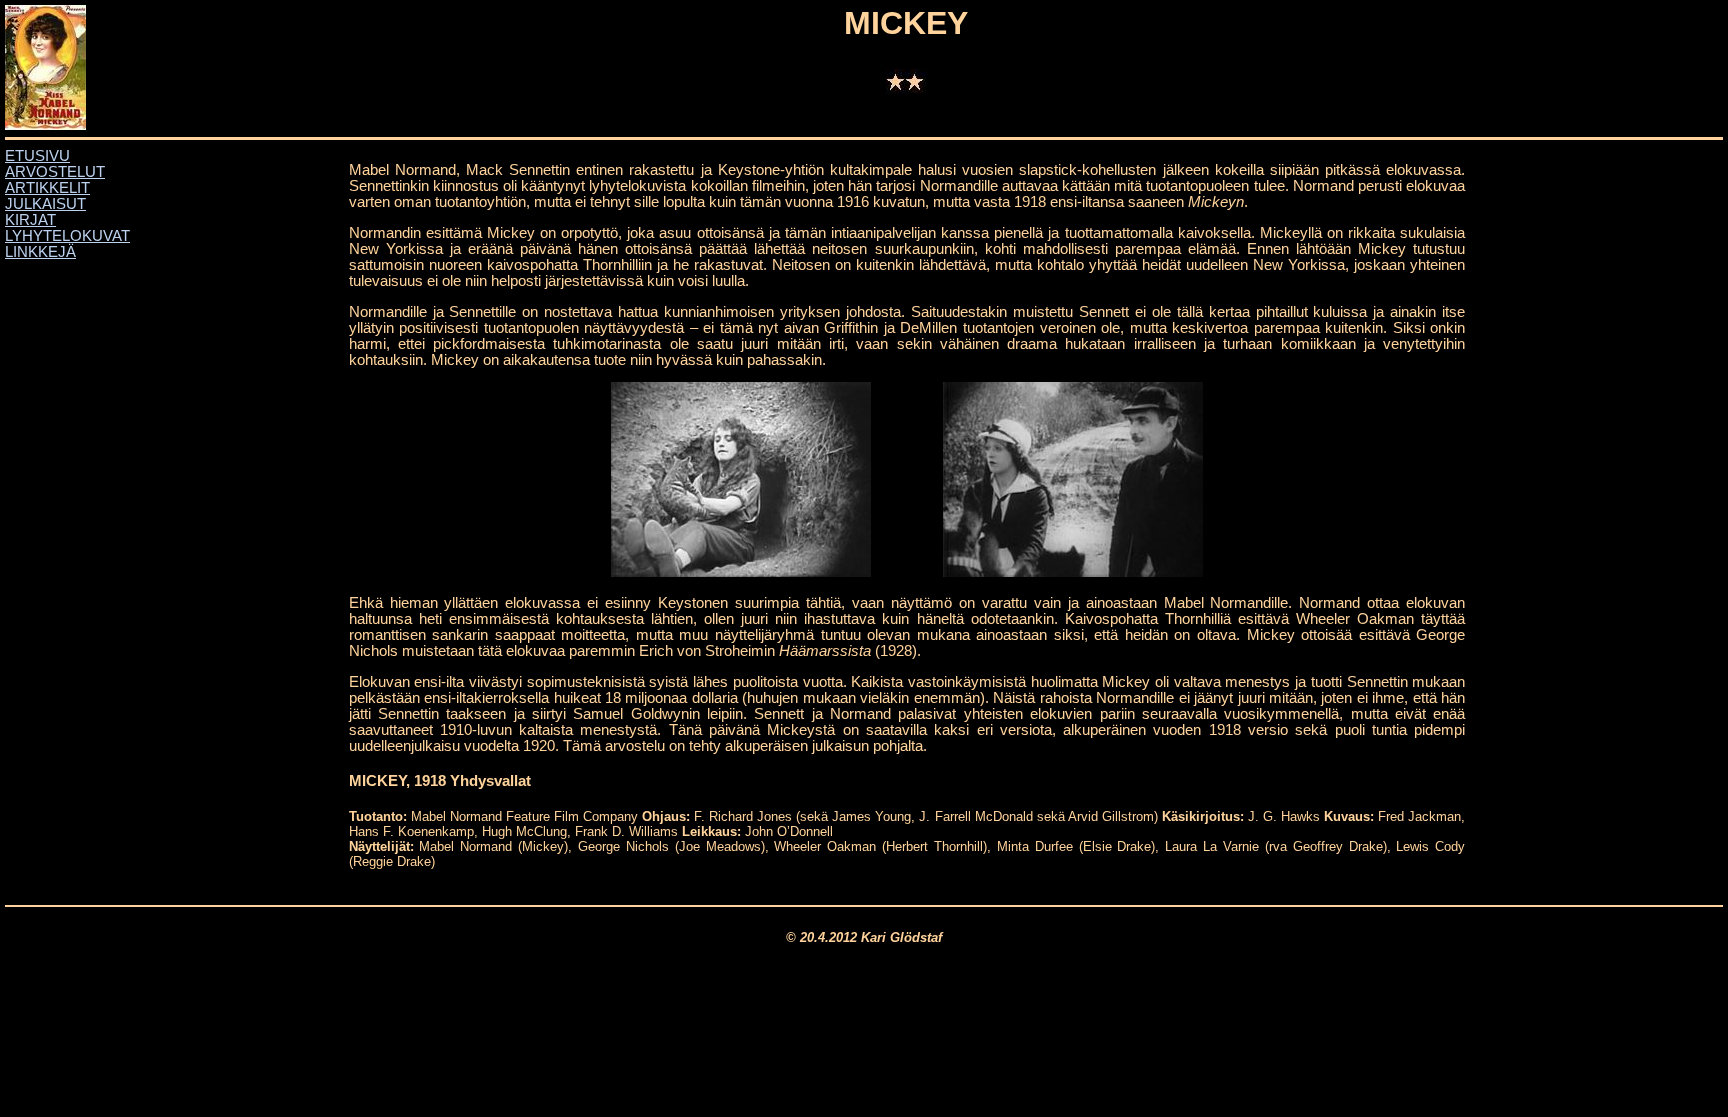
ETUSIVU (37, 156)
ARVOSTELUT (55, 172)
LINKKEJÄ (40, 252)
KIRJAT (30, 220)
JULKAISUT (45, 204)
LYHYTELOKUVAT (67, 236)
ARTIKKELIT (47, 188)
